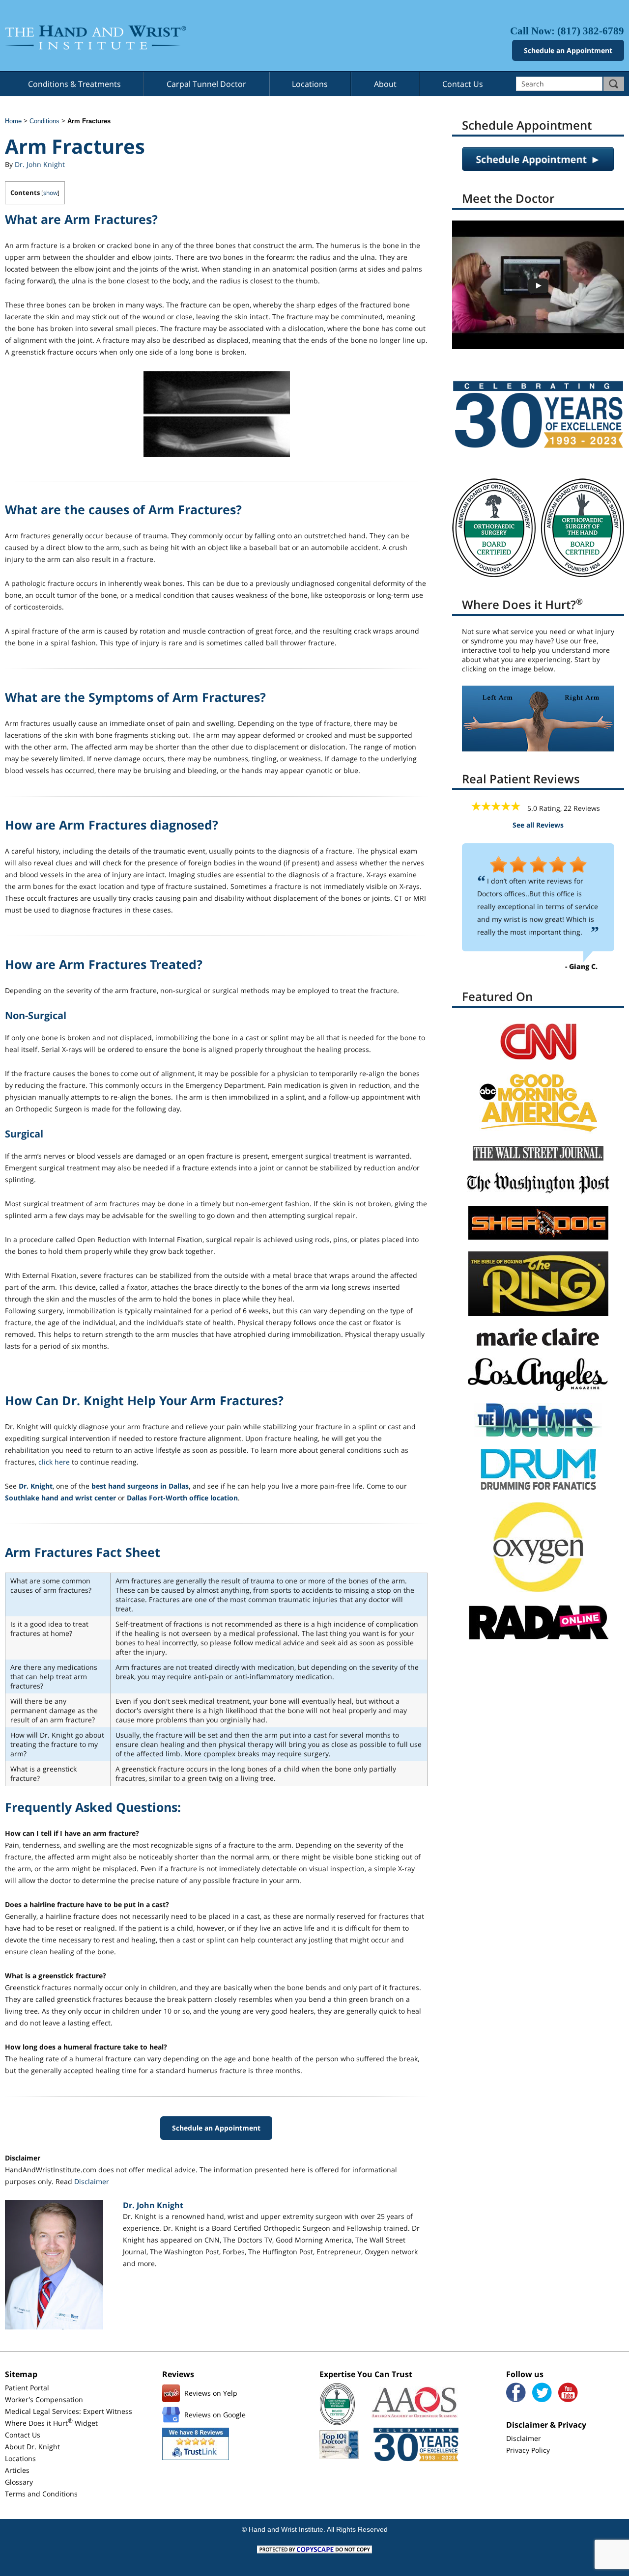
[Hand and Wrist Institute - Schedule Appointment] (538, 168)
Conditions (44, 121)
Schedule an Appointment (568, 50)
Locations (310, 84)
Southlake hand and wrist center (60, 1498)
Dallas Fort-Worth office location (182, 1498)
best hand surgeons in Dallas (140, 1486)
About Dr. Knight (32, 2447)
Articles (17, 2470)
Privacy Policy (528, 2450)
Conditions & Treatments (74, 84)
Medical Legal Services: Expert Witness (69, 2411)
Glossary (19, 2482)
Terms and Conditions (41, 2494)
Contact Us (463, 84)
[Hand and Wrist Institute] (157, 38)
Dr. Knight (36, 1486)
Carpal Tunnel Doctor (206, 84)
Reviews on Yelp (211, 2393)
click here (54, 1462)
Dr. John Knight (40, 164)
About (385, 84)
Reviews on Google (215, 2415)
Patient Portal (27, 2388)
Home (13, 121)
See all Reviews (538, 825)
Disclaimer (92, 2181)
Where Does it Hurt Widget (51, 2423)
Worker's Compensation (44, 2399)
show (50, 193)
